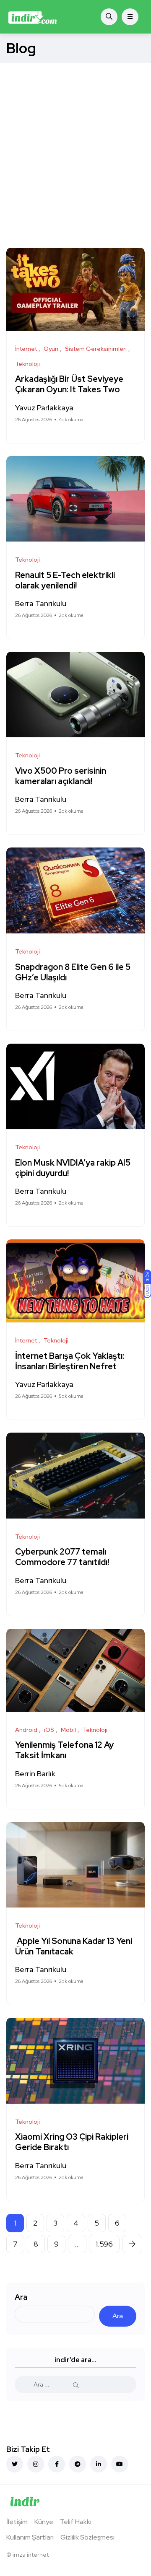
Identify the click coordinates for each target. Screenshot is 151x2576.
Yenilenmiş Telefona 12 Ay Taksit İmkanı (64, 1751)
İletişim (17, 2522)
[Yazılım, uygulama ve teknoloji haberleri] (33, 17)
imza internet (31, 2555)
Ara (21, 2297)
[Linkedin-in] (99, 2464)
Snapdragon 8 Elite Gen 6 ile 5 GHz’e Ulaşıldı (73, 972)
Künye (44, 2522)
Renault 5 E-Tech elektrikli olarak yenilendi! (65, 580)
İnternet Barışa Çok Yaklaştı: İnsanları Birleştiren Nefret (70, 1361)
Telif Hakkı (76, 2522)
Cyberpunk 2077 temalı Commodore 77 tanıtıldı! (63, 1557)
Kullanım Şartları (30, 2537)
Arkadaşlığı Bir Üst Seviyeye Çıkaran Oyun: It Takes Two (69, 385)
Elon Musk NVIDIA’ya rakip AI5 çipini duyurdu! (73, 1168)
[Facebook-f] (57, 2464)
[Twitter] (15, 2464)
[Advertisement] (75, 143)
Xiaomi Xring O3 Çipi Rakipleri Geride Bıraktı (72, 2142)
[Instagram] (36, 2464)
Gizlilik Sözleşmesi (87, 2537)
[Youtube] (120, 2464)
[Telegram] (78, 2464)
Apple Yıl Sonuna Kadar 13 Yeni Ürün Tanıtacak (74, 1946)
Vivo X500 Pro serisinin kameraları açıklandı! (61, 776)
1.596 (104, 2244)
